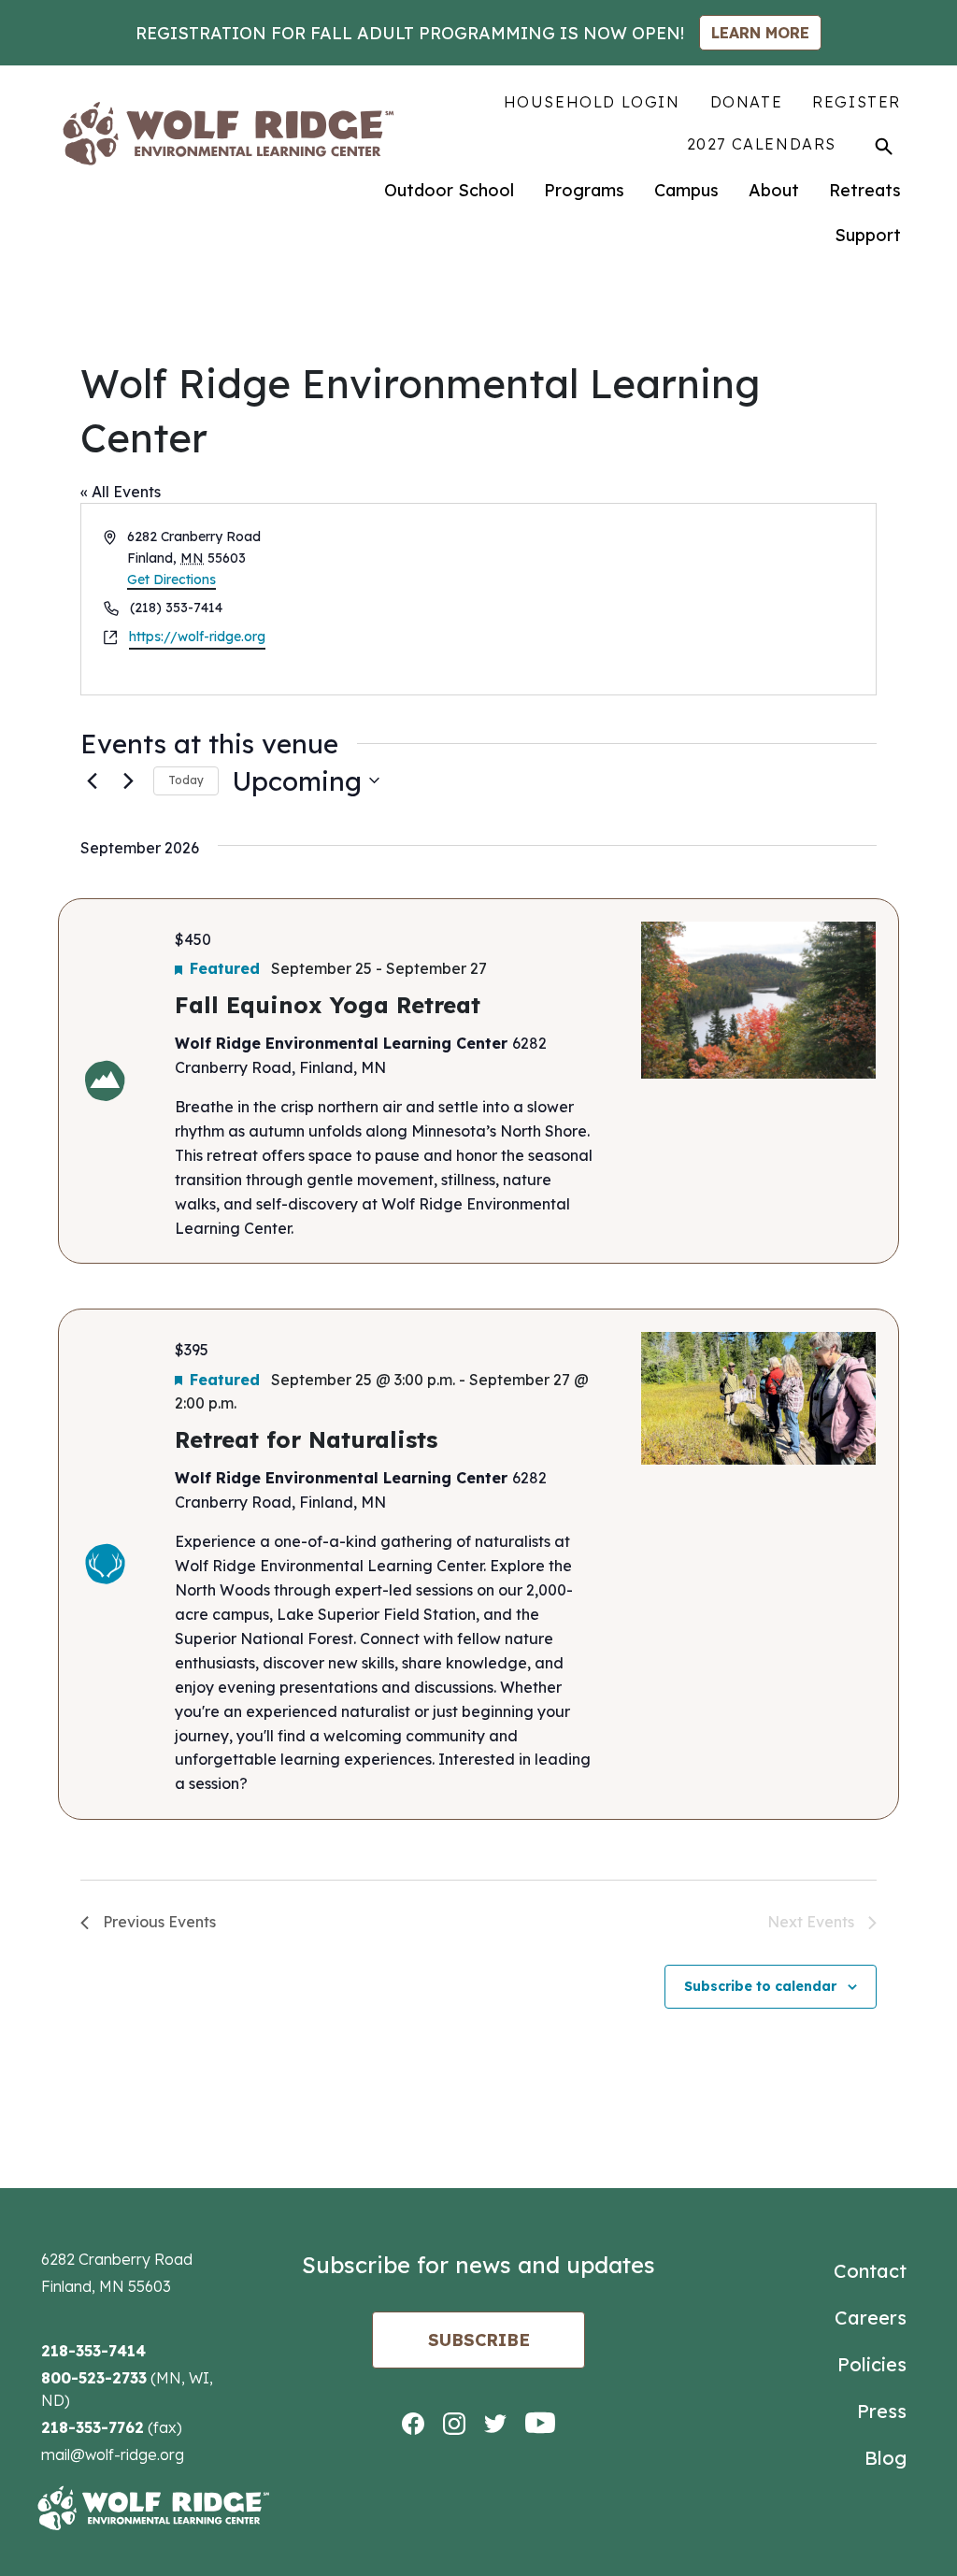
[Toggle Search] (884, 146)
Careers (871, 2318)
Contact (870, 2271)
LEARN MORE (760, 33)
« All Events (121, 492)
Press (882, 2411)
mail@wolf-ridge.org (113, 2454)
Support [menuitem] (868, 235)
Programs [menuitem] (584, 190)
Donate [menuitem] (747, 102)
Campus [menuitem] (686, 190)
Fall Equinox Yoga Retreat (328, 1005)
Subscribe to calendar (760, 1986)
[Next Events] (128, 780)
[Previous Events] (92, 780)
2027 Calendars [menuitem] (762, 144)
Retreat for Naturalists (306, 1439)
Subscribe (479, 2340)
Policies (872, 2364)
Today (186, 780)
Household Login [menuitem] (592, 102)
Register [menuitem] (857, 102)
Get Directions (171, 580)
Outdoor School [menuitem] (449, 190)
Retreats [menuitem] (865, 190)
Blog (886, 2458)
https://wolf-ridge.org (197, 637)
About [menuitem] (774, 190)
